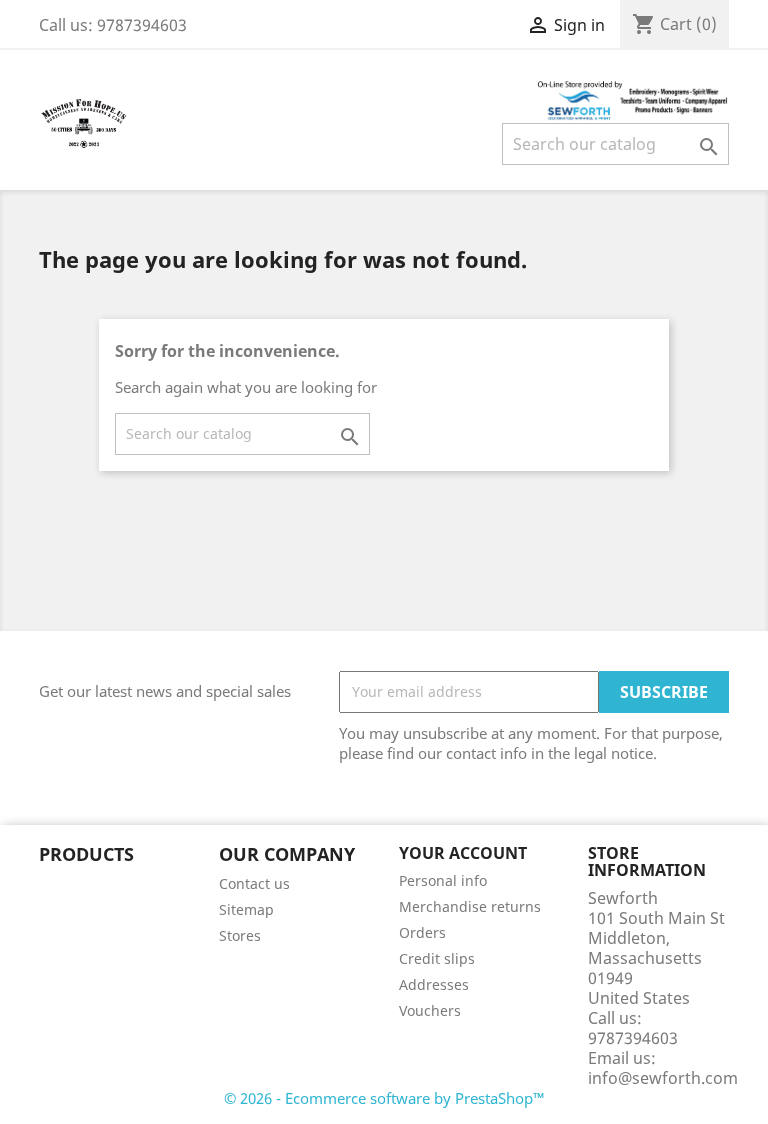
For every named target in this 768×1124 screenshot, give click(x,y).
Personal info (443, 880)
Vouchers (430, 1010)
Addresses (434, 984)
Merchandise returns (470, 906)
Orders (422, 932)
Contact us (254, 883)
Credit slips (437, 958)
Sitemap (246, 909)
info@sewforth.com (663, 1078)
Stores (240, 935)
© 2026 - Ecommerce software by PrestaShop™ (384, 1098)
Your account (463, 853)
